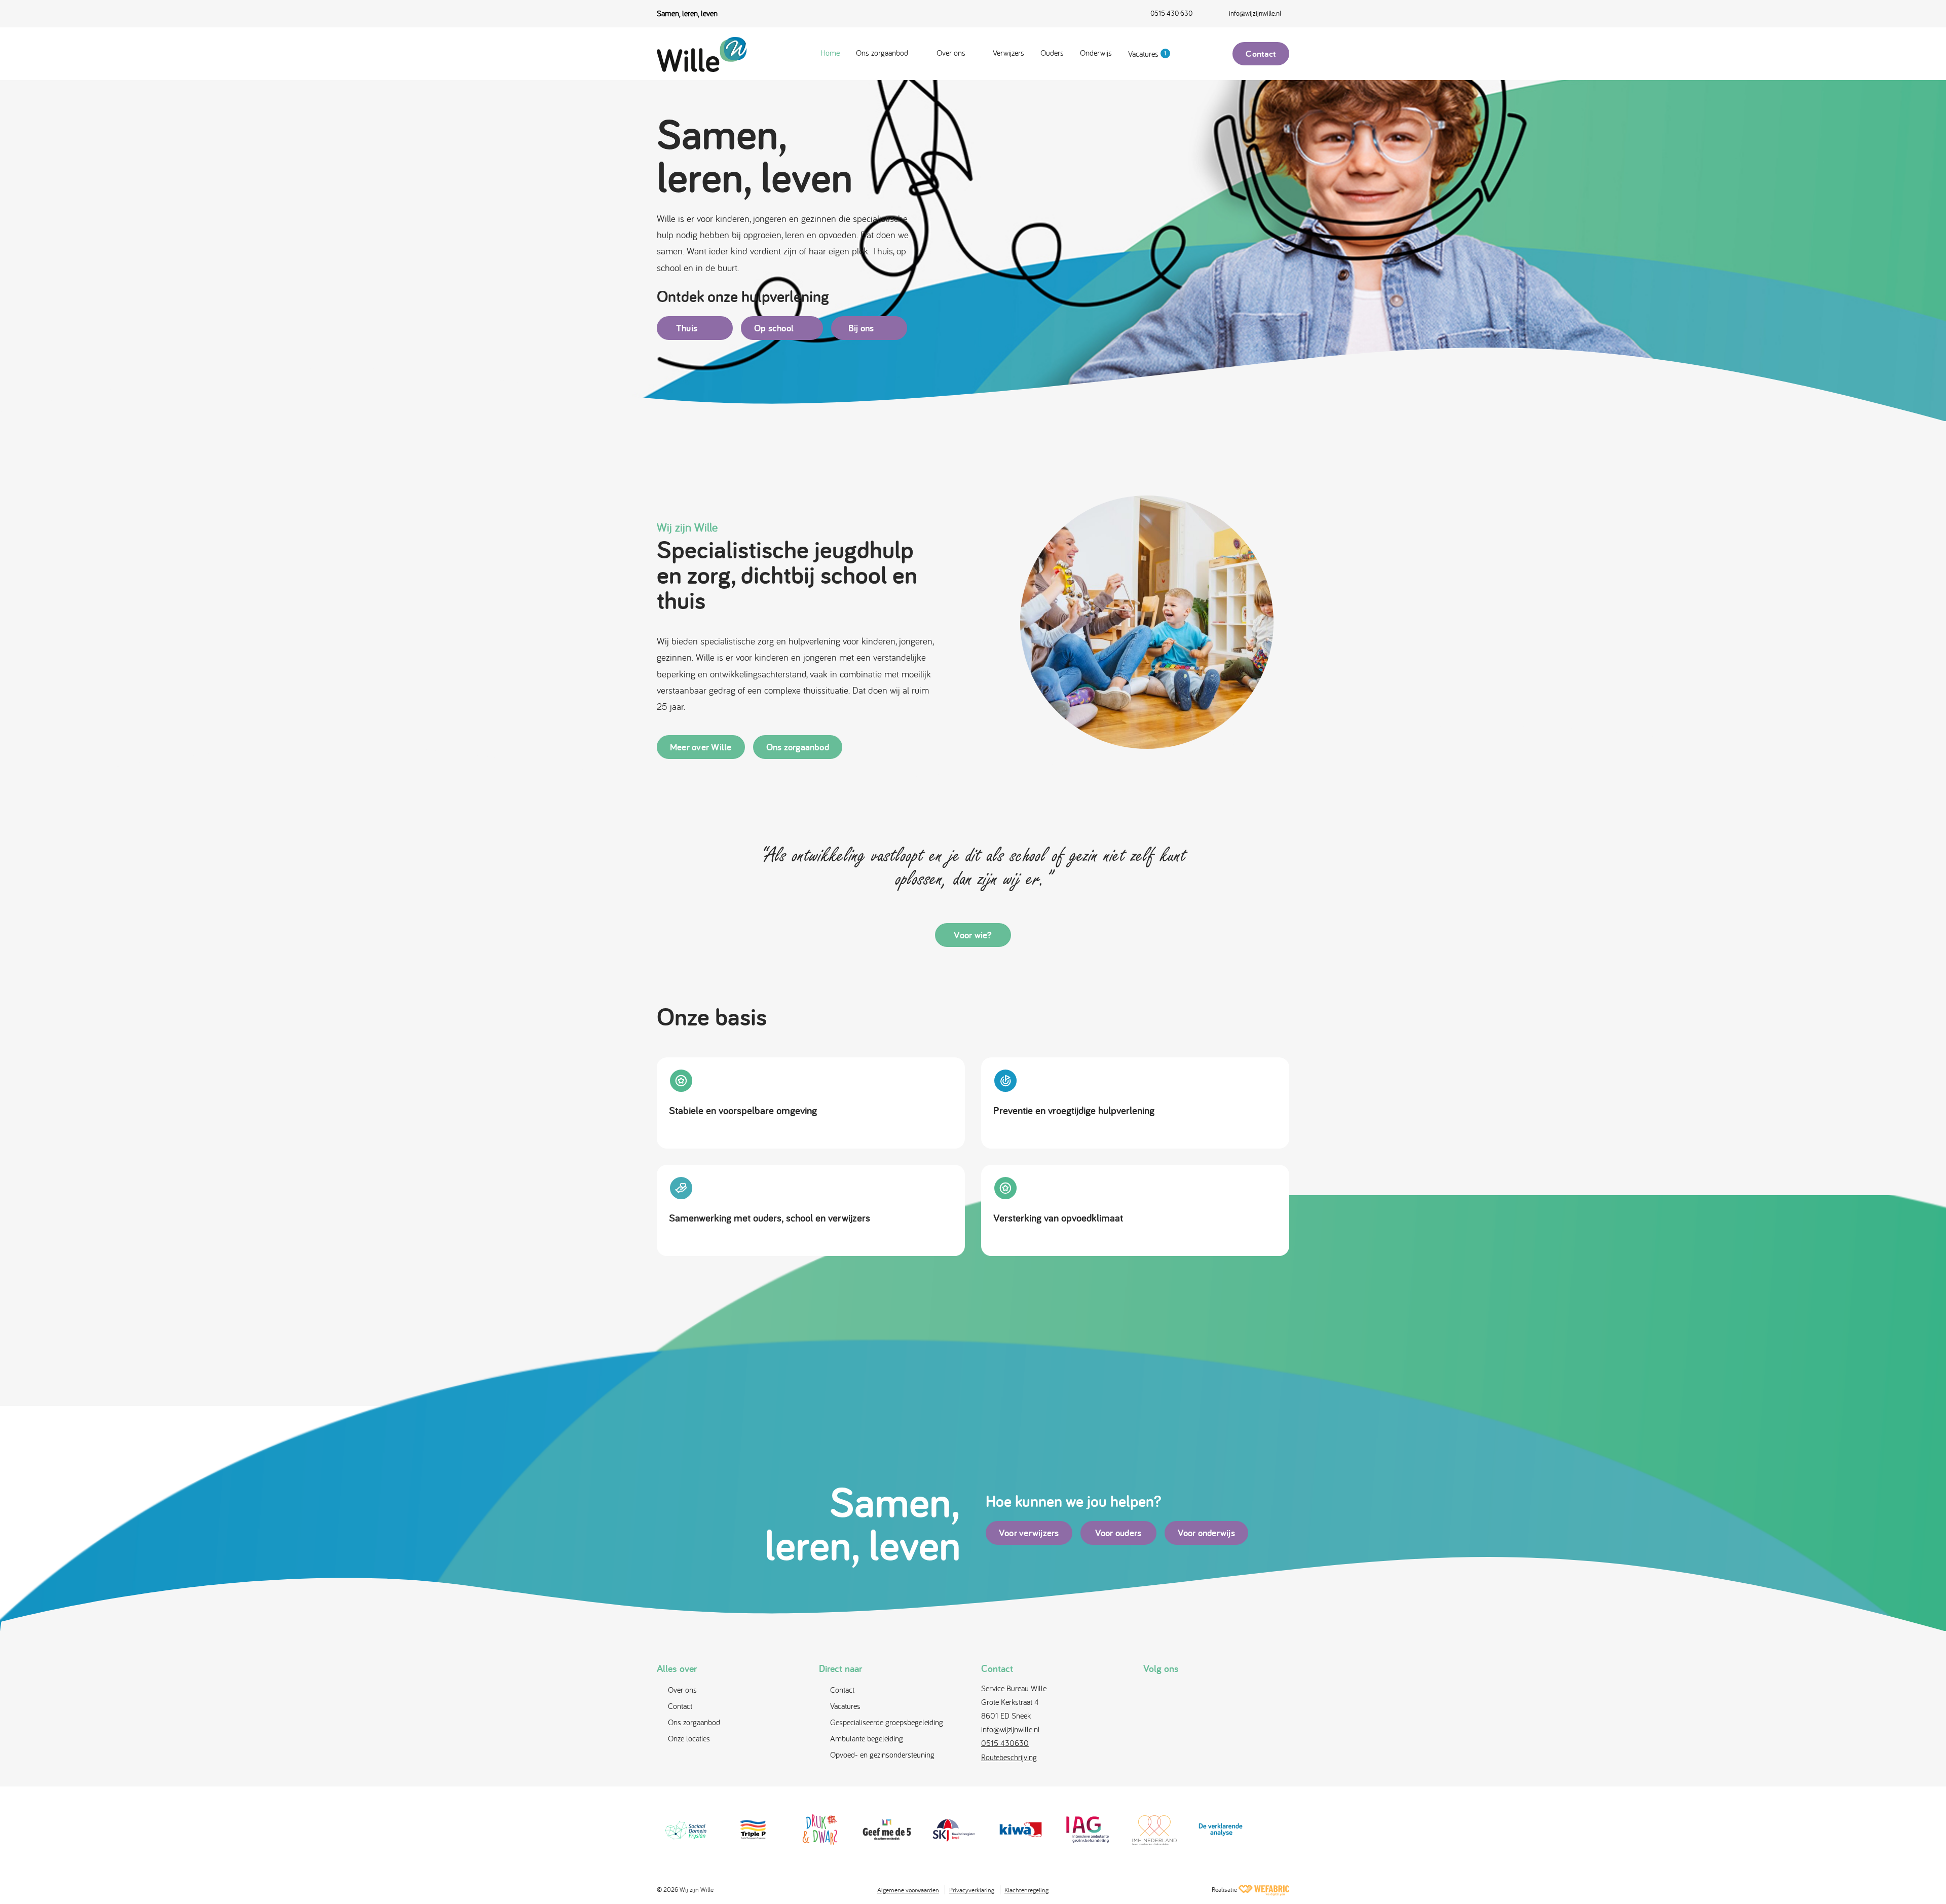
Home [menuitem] (830, 53)
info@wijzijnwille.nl (1011, 1729)
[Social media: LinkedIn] (1205, 1692)
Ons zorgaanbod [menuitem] (882, 53)
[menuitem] (1161, 14)
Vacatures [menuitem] (1147, 54)
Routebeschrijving (1009, 1757)
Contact (1261, 53)
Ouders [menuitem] (1052, 53)
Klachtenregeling (1026, 1890)
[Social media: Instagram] (1180, 1692)
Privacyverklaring (972, 1890)
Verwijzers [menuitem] (1008, 53)
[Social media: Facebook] (1154, 1692)
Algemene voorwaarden (908, 1890)
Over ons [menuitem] (951, 53)
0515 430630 (1005, 1743)
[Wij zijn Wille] (707, 54)
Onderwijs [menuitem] (1096, 53)
